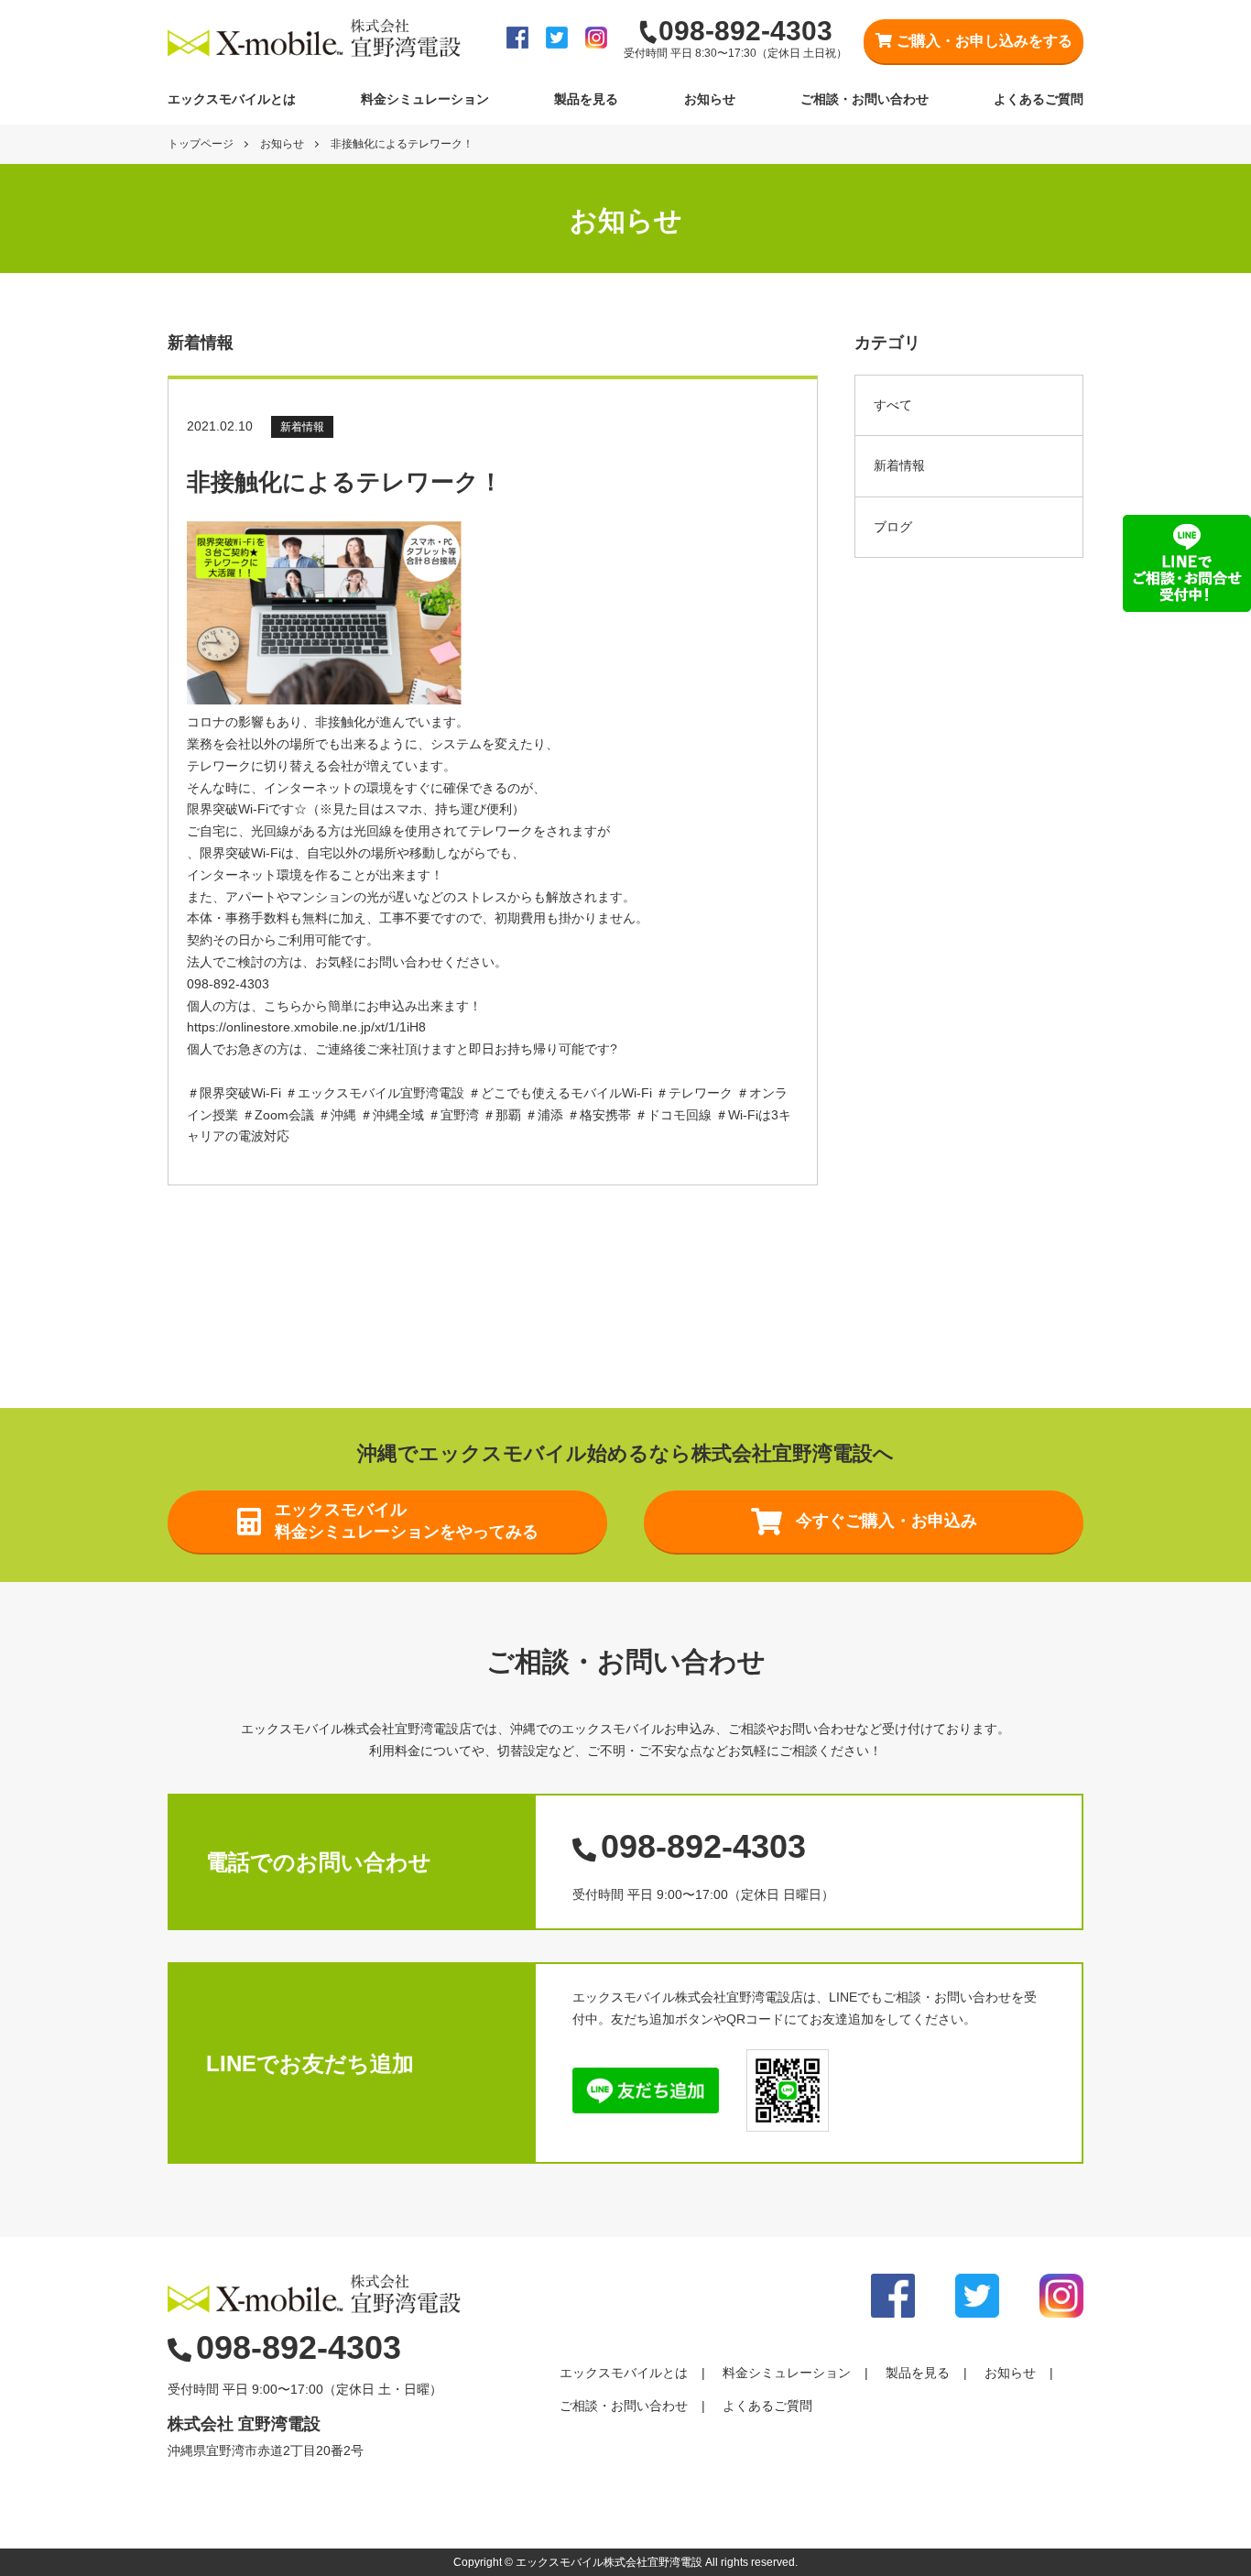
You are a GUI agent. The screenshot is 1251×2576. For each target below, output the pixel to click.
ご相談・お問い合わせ (865, 99)
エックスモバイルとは (232, 99)
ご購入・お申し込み (984, 41)
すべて (893, 405)
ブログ (893, 527)
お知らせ (710, 99)
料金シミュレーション (425, 99)
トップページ (201, 144)
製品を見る (586, 99)
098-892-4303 (703, 1846)
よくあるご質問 (1039, 99)
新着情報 (899, 465)
